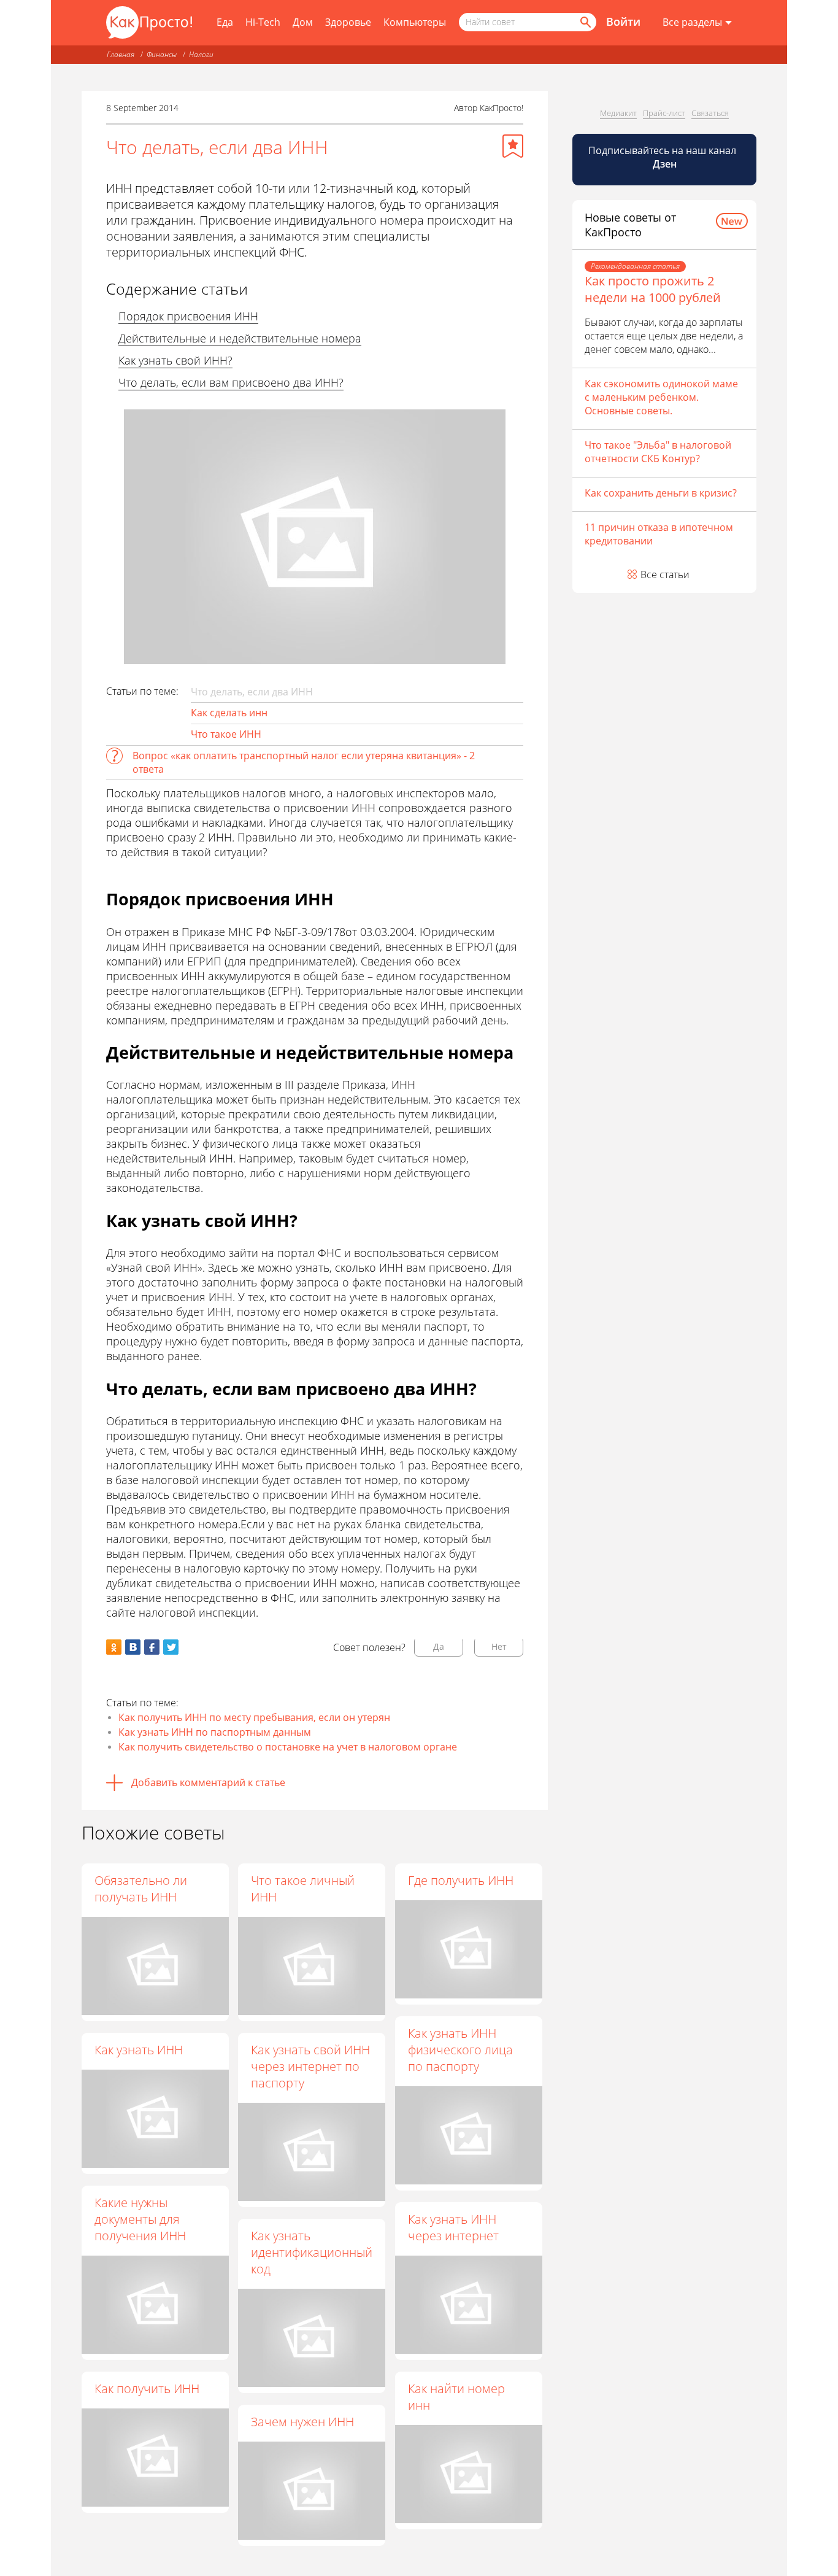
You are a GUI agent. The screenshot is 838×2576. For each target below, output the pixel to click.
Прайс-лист (664, 113)
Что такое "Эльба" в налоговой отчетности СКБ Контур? (658, 452)
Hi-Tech (263, 22)
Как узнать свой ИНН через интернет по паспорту (310, 2066)
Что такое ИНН (226, 734)
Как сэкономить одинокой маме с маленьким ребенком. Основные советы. (661, 397)
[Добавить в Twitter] (171, 1647)
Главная (121, 54)
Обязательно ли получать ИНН (141, 1889)
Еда (225, 22)
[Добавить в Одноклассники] (114, 1647)
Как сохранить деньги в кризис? (661, 493)
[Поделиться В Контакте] (133, 1647)
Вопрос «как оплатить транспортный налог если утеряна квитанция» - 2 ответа (304, 762)
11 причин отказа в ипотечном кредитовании (659, 534)
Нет (499, 1646)
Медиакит (618, 113)
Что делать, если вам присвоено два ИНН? (231, 382)
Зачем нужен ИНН (302, 2422)
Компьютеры (415, 22)
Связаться (710, 113)
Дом (303, 22)
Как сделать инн (229, 713)
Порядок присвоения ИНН (188, 316)
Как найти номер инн (456, 2397)
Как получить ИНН (147, 2388)
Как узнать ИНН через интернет (453, 2227)
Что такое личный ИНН (303, 1889)
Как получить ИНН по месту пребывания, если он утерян (254, 1717)
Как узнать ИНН (139, 2050)
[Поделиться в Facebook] (152, 1647)
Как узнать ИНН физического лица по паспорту (460, 2050)
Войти (623, 21)
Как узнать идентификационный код (312, 2252)
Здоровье (348, 22)
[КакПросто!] (149, 22)
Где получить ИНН (461, 1880)
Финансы (162, 54)
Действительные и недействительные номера (240, 338)
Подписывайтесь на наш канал (663, 157)
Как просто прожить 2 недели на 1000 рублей (653, 289)
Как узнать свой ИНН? (175, 360)
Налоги (201, 54)
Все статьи (665, 574)
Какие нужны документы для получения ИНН (140, 2219)
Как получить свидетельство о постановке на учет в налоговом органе (288, 1747)
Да (439, 1646)
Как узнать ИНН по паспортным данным (215, 1732)
